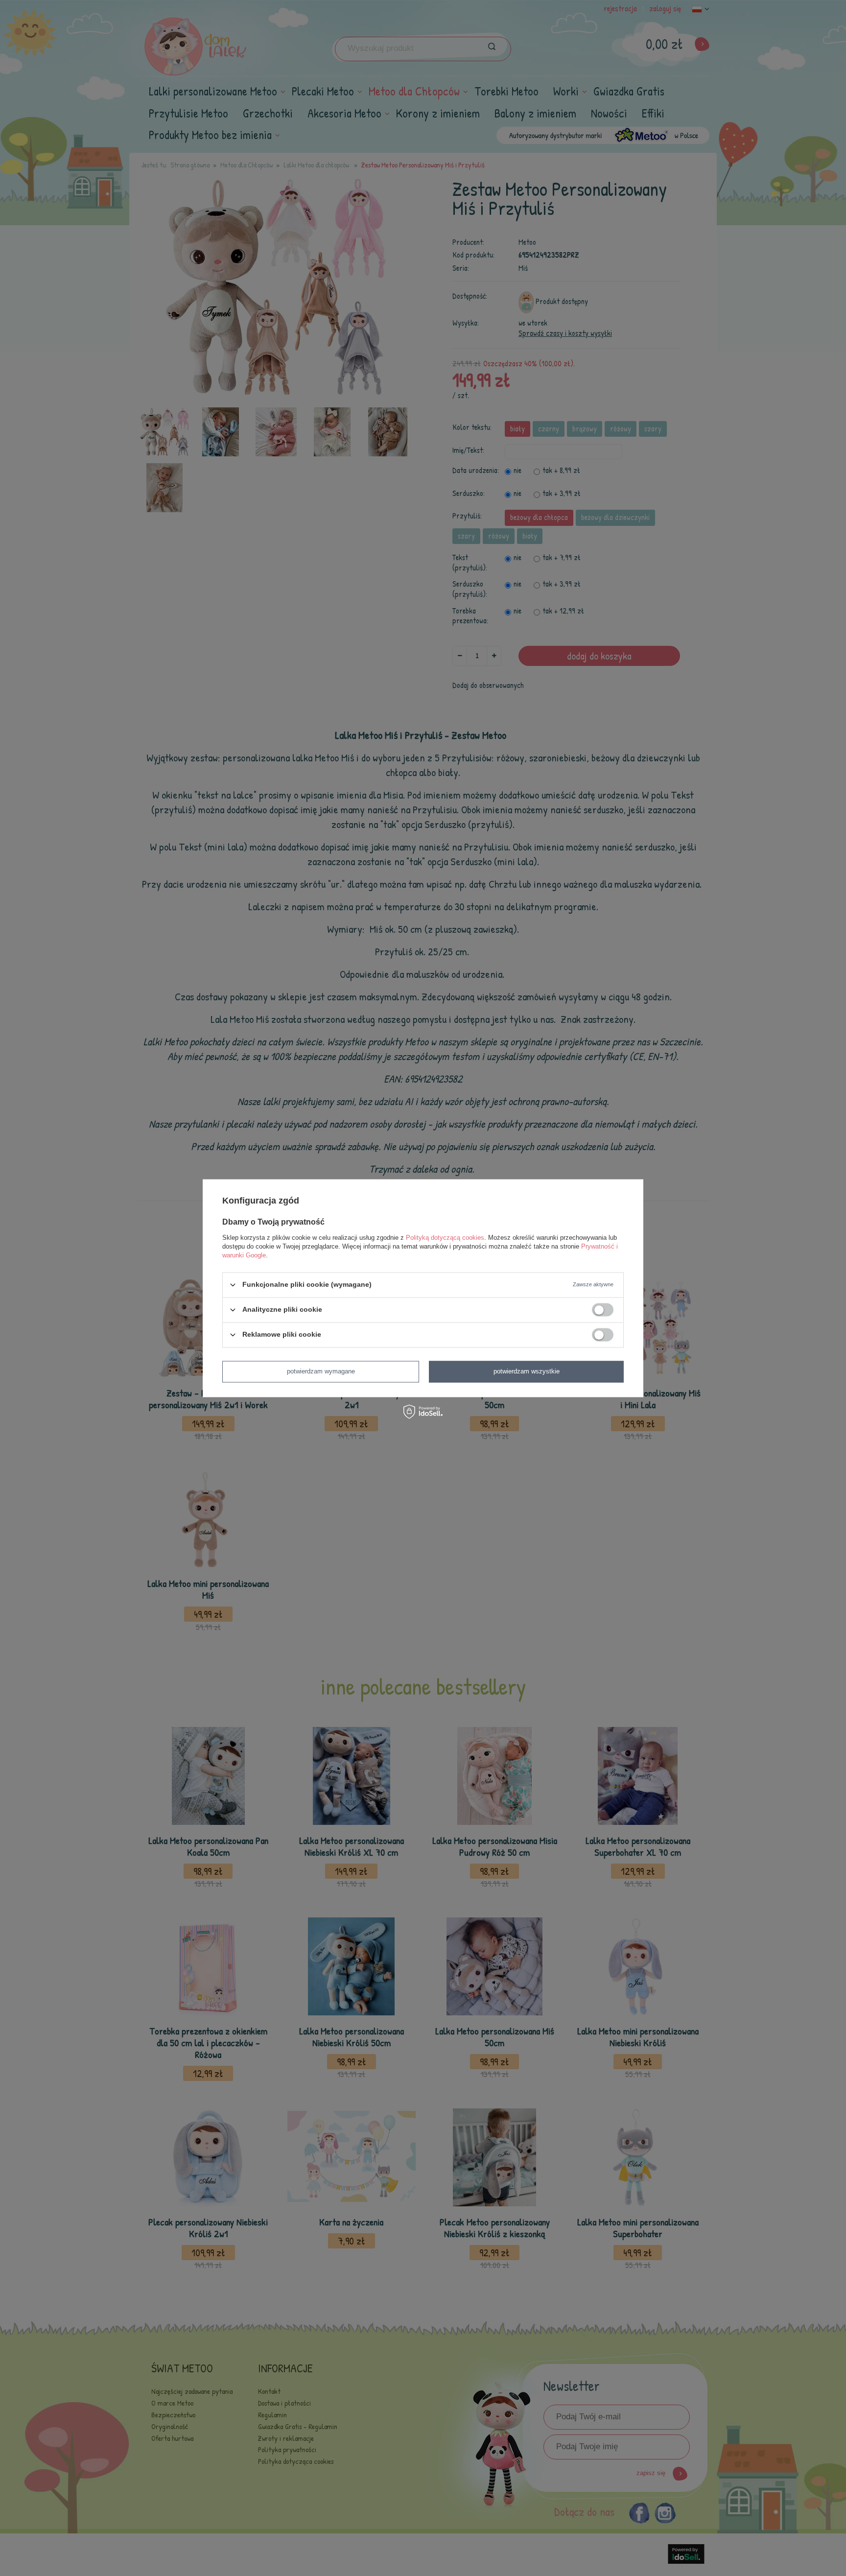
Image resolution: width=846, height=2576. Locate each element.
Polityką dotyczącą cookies (445, 1238)
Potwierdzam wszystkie (527, 1371)
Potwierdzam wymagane (321, 1371)
